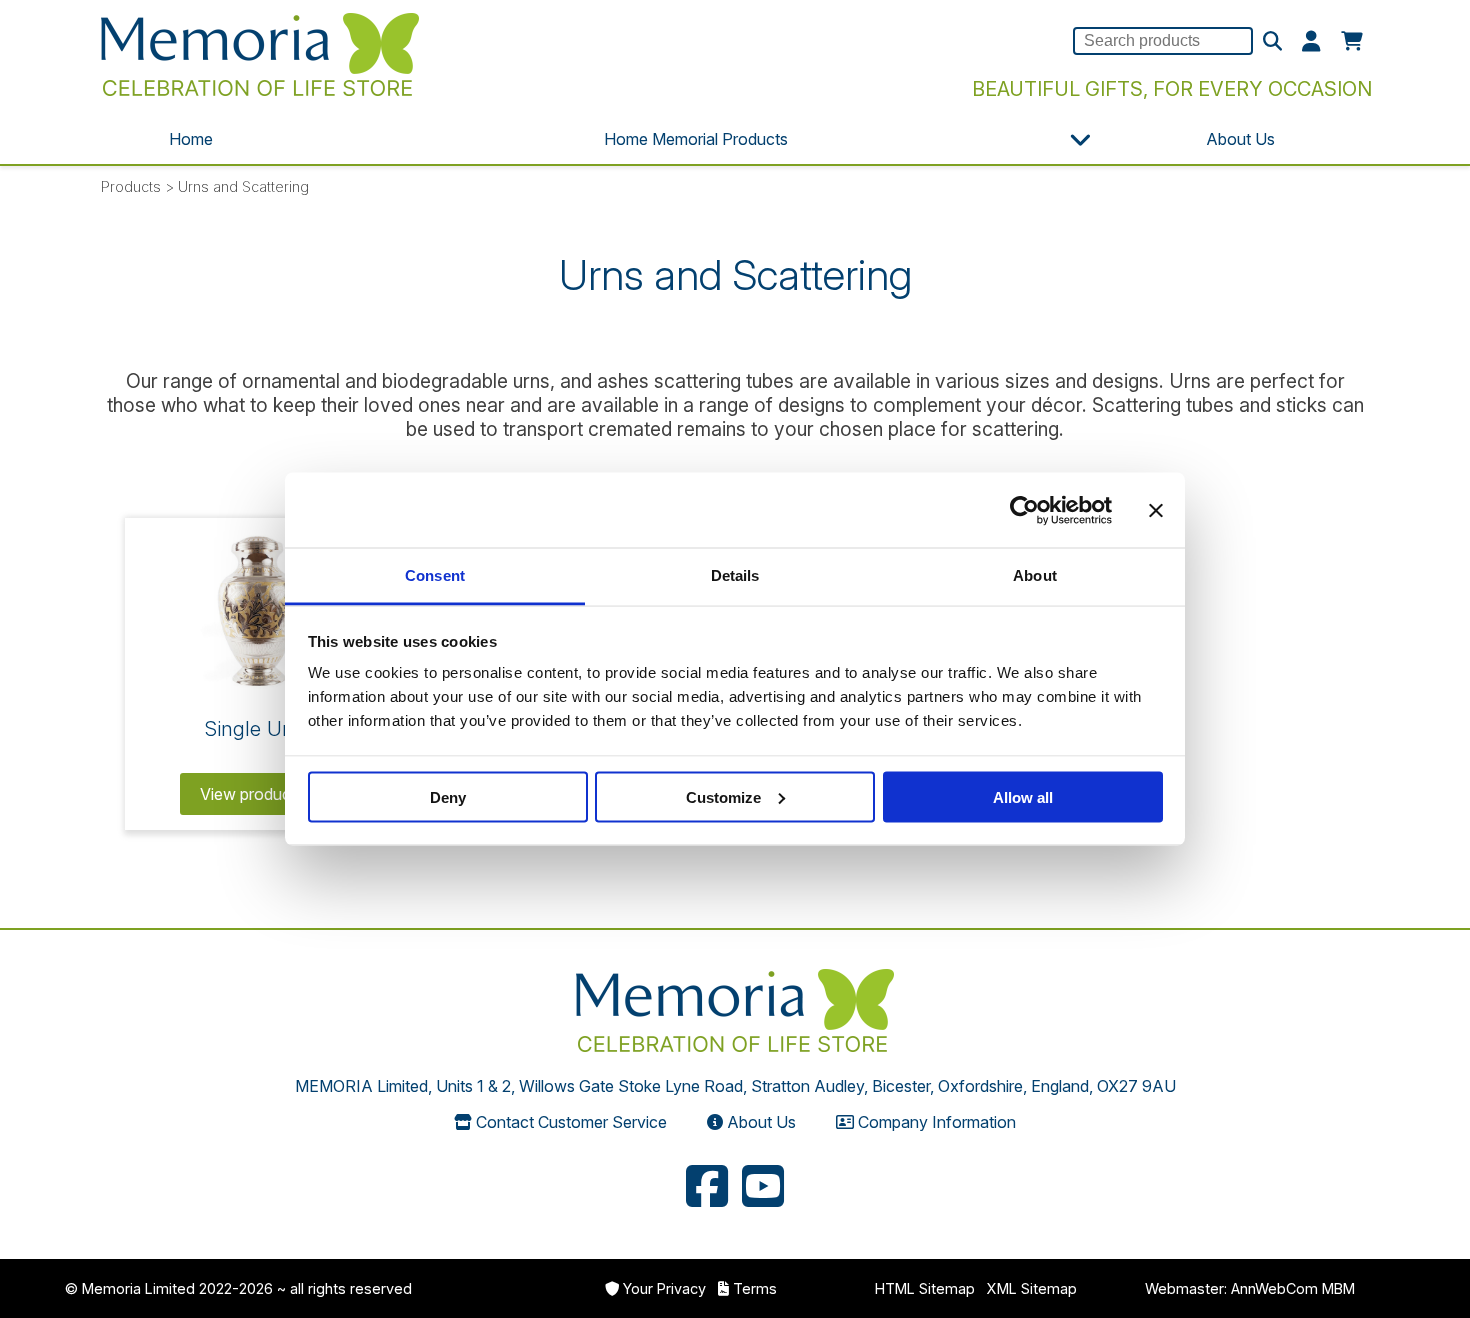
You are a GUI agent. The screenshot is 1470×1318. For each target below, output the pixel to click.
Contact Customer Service (571, 1122)
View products (254, 794)
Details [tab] (735, 575)
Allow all (1023, 796)
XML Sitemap (1032, 1288)
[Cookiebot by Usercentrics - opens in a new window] (1024, 510)
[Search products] (1272, 42)
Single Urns (258, 728)
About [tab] (1035, 575)
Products (131, 186)
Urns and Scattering (243, 186)
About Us (1240, 139)
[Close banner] (1156, 510)
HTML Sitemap (925, 1288)
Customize (723, 796)
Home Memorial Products (696, 139)
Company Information (937, 1122)
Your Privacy (664, 1288)
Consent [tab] (435, 575)
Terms (755, 1288)
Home (191, 139)
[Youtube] (763, 1189)
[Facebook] (707, 1189)
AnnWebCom (1274, 1288)
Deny (448, 796)
